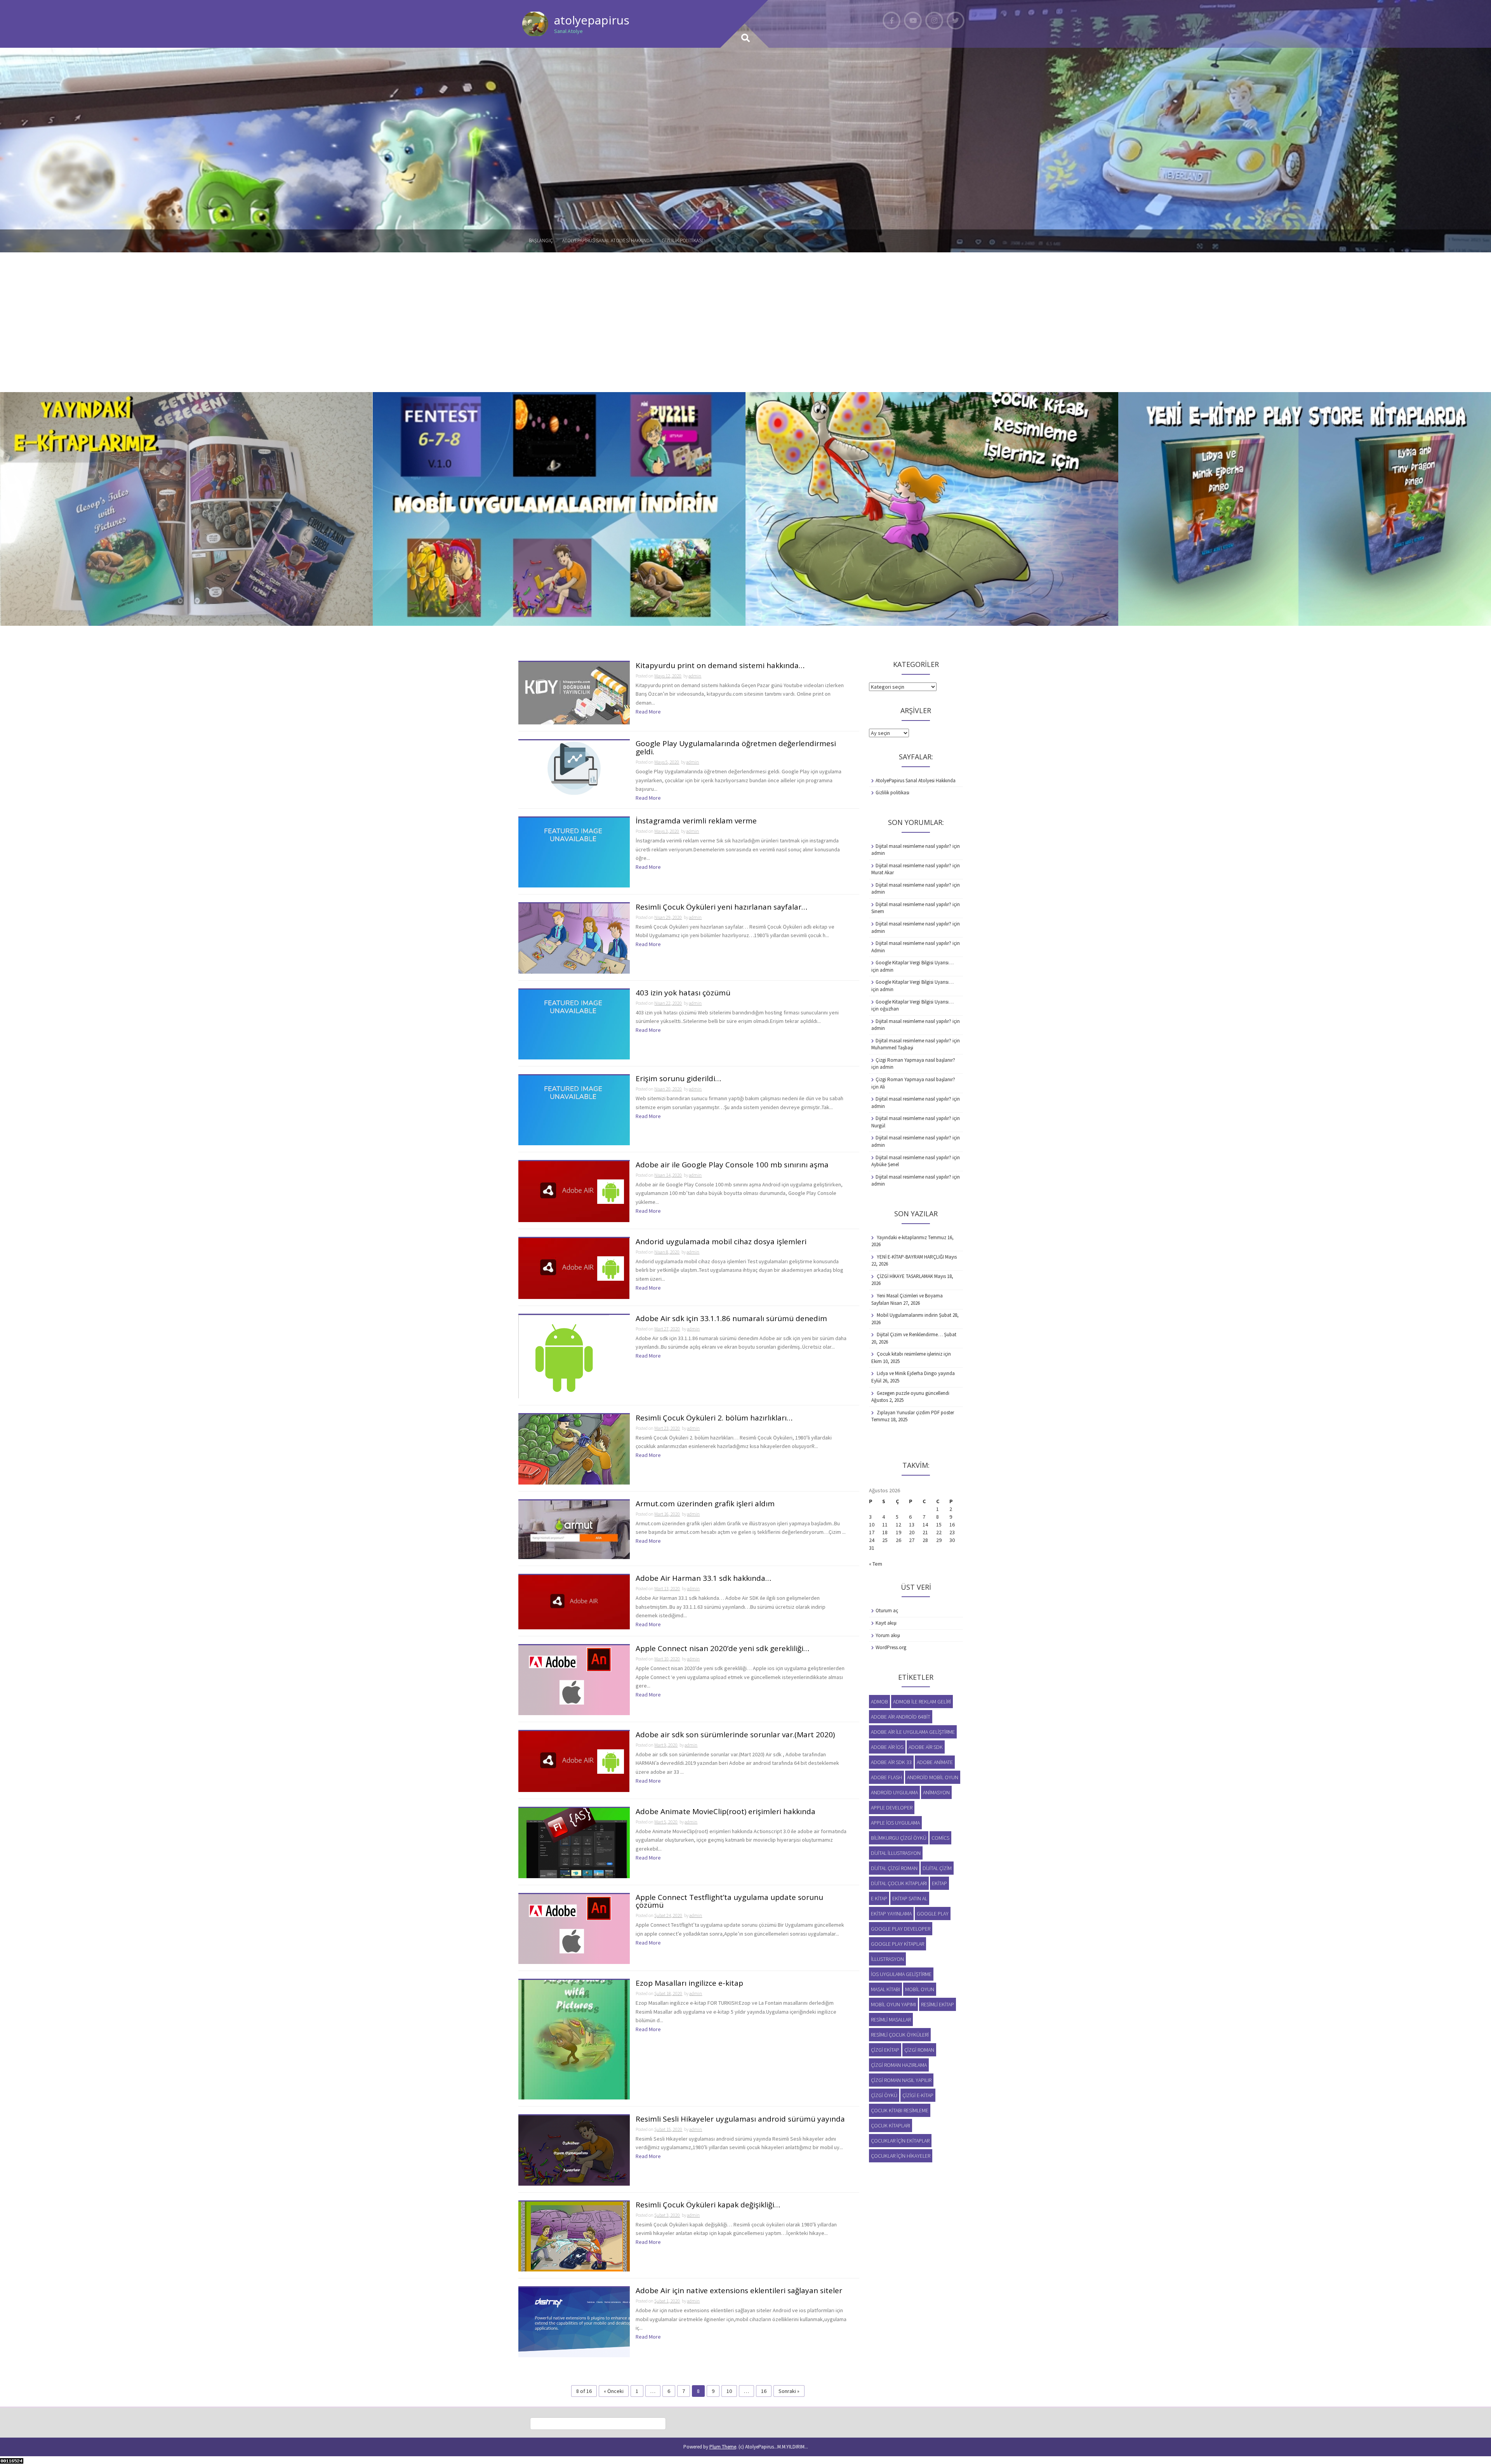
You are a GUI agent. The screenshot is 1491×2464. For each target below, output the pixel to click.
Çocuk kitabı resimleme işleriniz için (914, 1354)
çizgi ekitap (885, 2050)
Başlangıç (541, 240)
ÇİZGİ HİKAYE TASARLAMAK (905, 1276)
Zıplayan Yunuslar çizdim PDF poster (915, 1413)
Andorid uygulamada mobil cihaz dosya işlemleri (721, 1242)
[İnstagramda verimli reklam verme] (574, 852)
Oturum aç (887, 1611)
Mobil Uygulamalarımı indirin (907, 1315)
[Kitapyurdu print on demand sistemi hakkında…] (574, 693)
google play (933, 1914)
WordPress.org (891, 1647)
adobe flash (886, 1777)
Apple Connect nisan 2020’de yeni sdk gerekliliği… (722, 1649)
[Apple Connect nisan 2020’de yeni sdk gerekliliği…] (574, 1679)
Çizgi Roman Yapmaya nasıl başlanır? (915, 1060)
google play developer (901, 1929)
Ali (882, 1087)
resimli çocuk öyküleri (900, 2035)
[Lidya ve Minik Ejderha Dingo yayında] (1305, 509)
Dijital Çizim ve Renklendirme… (910, 1334)
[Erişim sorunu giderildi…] (574, 1110)
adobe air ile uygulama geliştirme (913, 1732)
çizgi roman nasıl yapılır (901, 2080)
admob (879, 1702)
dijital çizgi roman (894, 1868)
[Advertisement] (745, 311)
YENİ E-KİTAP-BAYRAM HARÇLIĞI (910, 1257)
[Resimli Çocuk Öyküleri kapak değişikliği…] (574, 2236)
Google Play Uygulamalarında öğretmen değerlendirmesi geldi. (736, 748)
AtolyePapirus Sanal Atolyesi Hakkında (607, 240)
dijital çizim (937, 1868)
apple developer (892, 1808)
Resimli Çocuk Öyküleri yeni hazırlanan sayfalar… (721, 907)
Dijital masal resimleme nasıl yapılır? (913, 846)
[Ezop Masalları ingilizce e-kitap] (574, 2039)
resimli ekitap (938, 2004)
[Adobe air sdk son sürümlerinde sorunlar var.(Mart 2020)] (574, 1761)
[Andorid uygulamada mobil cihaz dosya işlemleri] (574, 1268)
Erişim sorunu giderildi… (678, 1079)
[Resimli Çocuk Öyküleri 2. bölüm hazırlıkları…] (574, 1449)
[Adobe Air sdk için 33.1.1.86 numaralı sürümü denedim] (564, 1356)
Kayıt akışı (886, 1623)
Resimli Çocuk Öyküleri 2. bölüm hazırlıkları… (714, 1418)
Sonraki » (789, 2391)
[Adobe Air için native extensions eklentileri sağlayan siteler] (574, 2322)
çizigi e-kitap (918, 2095)
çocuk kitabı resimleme (900, 2110)
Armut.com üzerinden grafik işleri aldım (705, 1504)
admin (695, 676)
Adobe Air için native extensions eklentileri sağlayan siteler (739, 2291)
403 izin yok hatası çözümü (683, 993)
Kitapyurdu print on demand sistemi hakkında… (720, 666)
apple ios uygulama (895, 1823)
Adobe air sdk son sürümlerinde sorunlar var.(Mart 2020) (735, 1735)
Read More (648, 712)
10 (729, 2391)
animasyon (936, 1792)
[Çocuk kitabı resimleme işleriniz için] (932, 509)
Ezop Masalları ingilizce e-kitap (689, 1984)
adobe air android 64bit (901, 1717)
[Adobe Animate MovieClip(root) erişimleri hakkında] (574, 1842)
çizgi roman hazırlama (899, 2065)
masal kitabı (885, 1989)
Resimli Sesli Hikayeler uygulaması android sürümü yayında (740, 2119)
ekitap (939, 1883)
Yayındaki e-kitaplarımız (902, 1237)
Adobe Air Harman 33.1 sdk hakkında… (703, 1579)
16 (764, 2391)
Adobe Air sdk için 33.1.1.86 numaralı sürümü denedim (731, 1319)
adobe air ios (887, 1747)
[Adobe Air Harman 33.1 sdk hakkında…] (574, 1601)
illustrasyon (887, 1959)
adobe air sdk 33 (891, 1762)
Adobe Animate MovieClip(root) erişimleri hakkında (726, 1812)
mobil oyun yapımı (893, 2004)
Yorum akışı (888, 1635)
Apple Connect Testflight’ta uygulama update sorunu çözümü (729, 1902)
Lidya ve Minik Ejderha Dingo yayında (916, 1373)
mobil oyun (920, 1989)
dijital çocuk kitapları (899, 1883)
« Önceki (614, 2391)
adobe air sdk (926, 1747)
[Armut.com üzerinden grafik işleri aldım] (574, 1529)
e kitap (879, 1898)
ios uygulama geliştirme (901, 1974)
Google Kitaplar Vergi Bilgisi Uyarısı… (915, 963)
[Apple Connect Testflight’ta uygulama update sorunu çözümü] (574, 1928)
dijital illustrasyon (896, 1853)
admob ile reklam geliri (922, 1702)
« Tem (876, 1564)
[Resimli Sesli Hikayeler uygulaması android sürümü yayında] (574, 2150)
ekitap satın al (910, 1898)
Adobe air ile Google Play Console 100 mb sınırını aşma (732, 1165)
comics (940, 1838)
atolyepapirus (592, 20)
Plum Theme (723, 2447)
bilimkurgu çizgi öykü (899, 1838)
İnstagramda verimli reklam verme (696, 821)
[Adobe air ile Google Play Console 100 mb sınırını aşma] (574, 1191)
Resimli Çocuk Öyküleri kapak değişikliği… (708, 2205)
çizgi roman (919, 2050)
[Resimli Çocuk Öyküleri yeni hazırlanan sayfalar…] (574, 938)
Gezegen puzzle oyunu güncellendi (913, 1393)
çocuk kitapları (891, 2125)
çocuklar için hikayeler (901, 2156)
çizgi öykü (884, 2095)
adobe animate (935, 1762)
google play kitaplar (898, 1944)
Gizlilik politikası (682, 240)
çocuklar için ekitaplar (900, 2141)
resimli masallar (891, 2019)
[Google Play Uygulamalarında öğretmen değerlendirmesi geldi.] (574, 768)
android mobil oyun (933, 1777)
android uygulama (894, 1792)
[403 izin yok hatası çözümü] (574, 1024)
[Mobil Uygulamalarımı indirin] (559, 509)
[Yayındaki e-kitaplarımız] (186, 509)
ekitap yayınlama (891, 1914)
